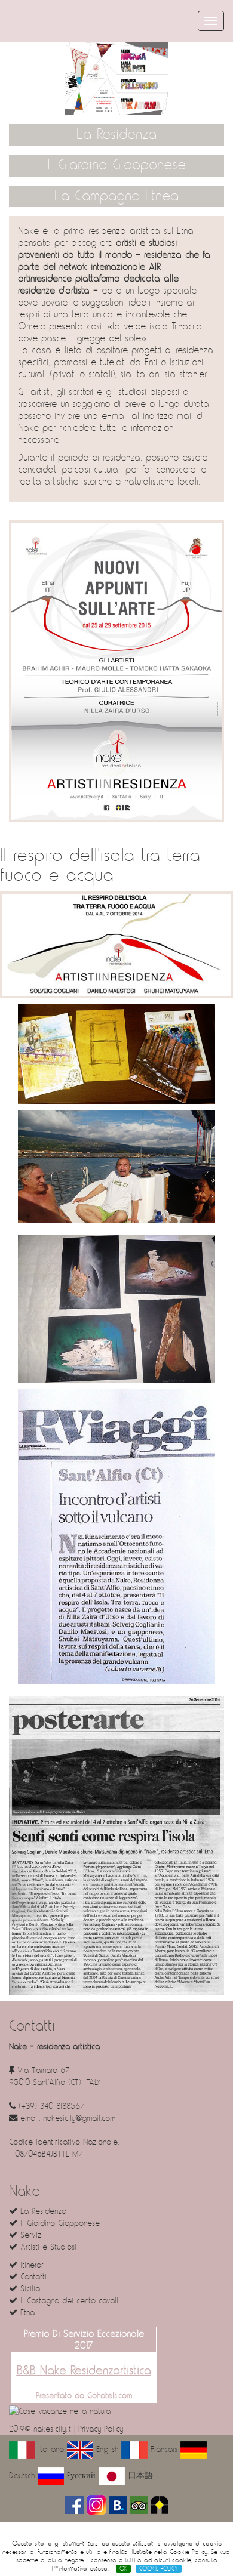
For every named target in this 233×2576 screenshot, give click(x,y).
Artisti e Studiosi (47, 2247)
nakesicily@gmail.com (79, 2118)
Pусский (80, 2475)
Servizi (30, 2235)
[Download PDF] (116, 671)
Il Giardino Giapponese (116, 165)
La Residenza (116, 135)
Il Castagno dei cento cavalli (69, 2301)
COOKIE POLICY (159, 2569)
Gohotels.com (108, 2396)
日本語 (139, 2475)
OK (123, 2569)
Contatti (32, 2277)
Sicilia (29, 2289)
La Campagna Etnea (116, 196)
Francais (163, 2449)
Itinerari (31, 2265)
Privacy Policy (101, 2429)
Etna (26, 2313)
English (106, 2449)
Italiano (50, 2449)
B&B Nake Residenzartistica (84, 2371)
